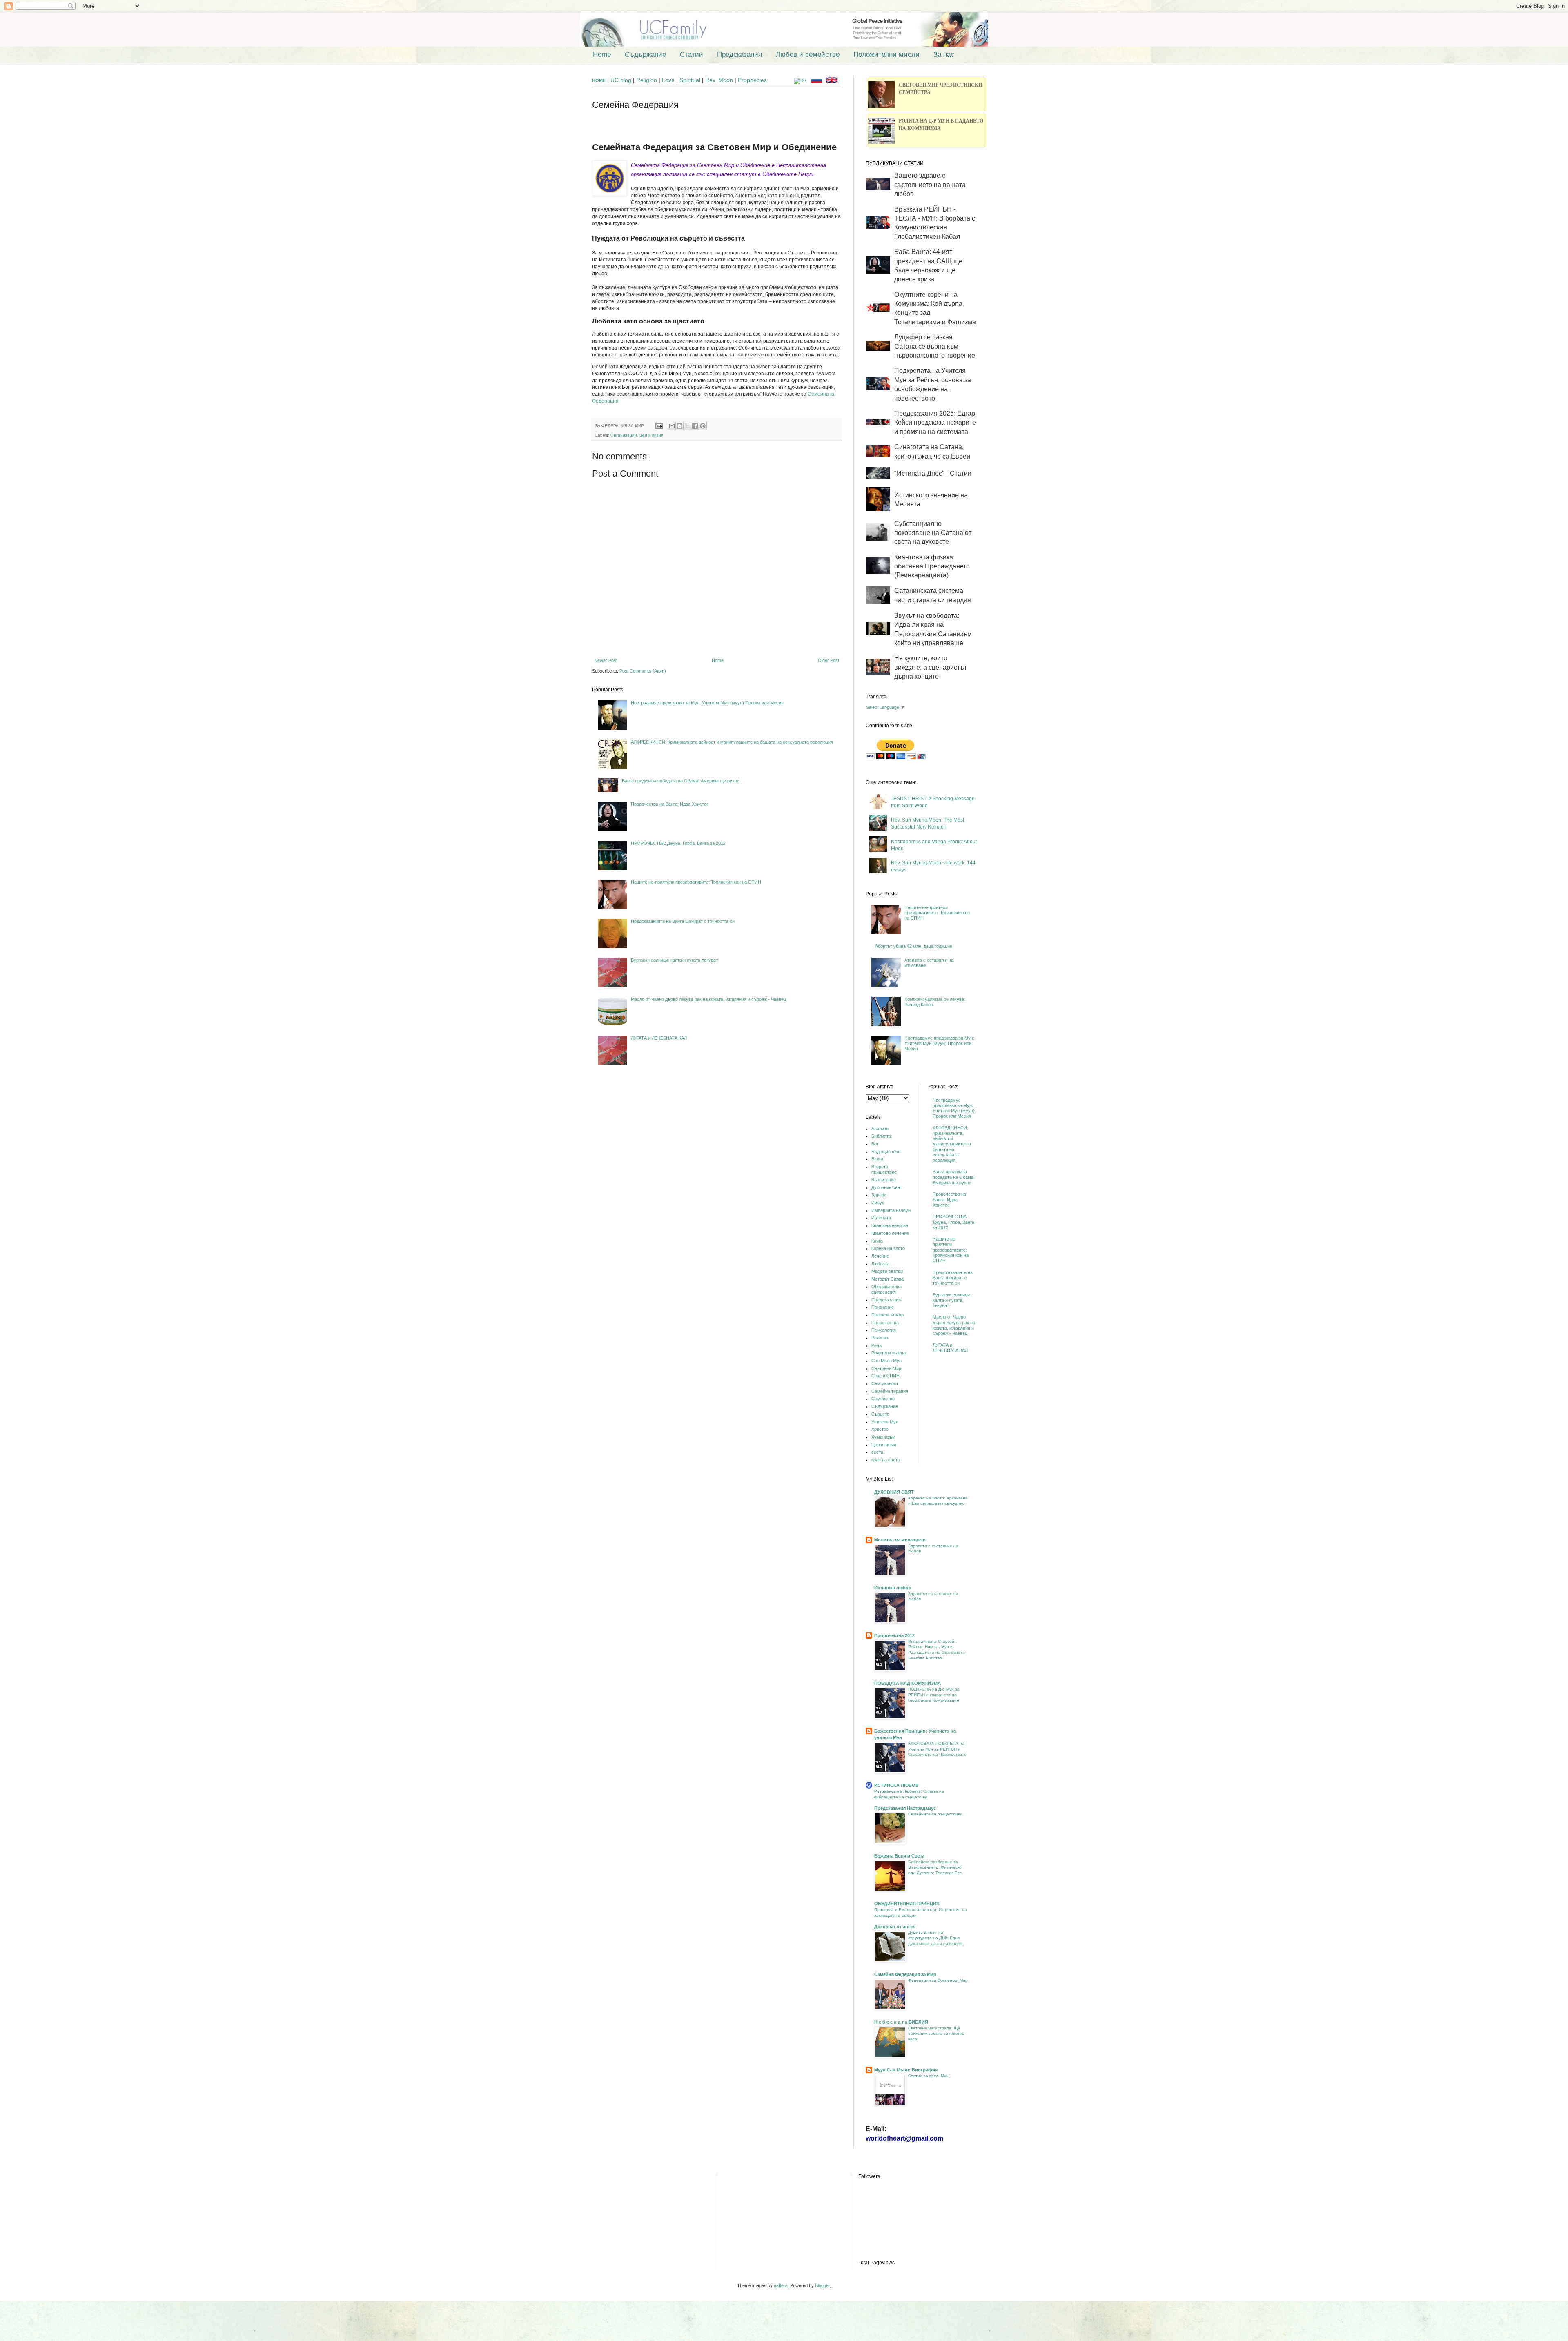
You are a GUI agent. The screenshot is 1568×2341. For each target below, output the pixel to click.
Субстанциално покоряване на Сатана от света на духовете (933, 533)
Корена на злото (888, 1248)
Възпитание (884, 1180)
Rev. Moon (719, 80)
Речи (876, 1345)
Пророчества (885, 1323)
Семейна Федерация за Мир (905, 1974)
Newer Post (606, 660)
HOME (599, 80)
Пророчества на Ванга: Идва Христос (670, 804)
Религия (880, 1338)
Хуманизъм (883, 1437)
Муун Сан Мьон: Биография (906, 2070)
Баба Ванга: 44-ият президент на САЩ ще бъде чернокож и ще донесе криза (928, 265)
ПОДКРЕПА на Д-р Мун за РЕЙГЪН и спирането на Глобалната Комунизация (934, 1695)
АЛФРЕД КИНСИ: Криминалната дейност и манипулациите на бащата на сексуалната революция (732, 742)
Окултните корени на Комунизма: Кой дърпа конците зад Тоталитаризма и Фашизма (935, 308)
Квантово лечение (890, 1233)
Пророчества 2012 (894, 1635)
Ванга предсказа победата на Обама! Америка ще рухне (681, 781)
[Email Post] (659, 426)
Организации (624, 435)
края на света (886, 1460)
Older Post (829, 660)
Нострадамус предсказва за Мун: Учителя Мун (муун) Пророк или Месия (707, 703)
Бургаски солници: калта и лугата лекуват (674, 960)
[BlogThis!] (679, 426)
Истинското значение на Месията (931, 500)
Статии (692, 55)
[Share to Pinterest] (703, 426)
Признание (883, 1307)
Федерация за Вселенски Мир (938, 1980)
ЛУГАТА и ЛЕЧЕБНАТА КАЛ (659, 1038)
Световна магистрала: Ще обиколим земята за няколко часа (936, 2034)
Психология (884, 1330)
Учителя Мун (885, 1422)
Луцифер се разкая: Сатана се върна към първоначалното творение (935, 346)
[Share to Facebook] (695, 426)
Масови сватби (887, 1271)
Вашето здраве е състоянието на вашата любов (930, 185)
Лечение (880, 1256)
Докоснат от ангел (895, 1927)
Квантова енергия (890, 1225)
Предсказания (739, 55)
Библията (881, 1136)
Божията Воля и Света (899, 1856)
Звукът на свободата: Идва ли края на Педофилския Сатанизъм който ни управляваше (933, 629)
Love (668, 80)
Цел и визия (651, 435)
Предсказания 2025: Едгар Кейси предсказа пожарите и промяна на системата (935, 423)
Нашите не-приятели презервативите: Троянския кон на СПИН (696, 882)
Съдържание (645, 55)
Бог (875, 1144)
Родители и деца (889, 1353)
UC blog (621, 80)
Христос (880, 1429)
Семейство (883, 1399)
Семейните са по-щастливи (935, 1814)
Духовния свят (887, 1187)
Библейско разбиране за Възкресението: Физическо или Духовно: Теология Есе (935, 1867)
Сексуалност (885, 1383)
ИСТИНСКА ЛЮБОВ (896, 1785)
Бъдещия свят (886, 1152)
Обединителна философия (886, 1289)
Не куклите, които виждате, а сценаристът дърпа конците (931, 667)
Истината (881, 1218)
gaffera (781, 2285)
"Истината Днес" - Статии (933, 473)
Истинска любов (893, 1588)
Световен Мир (886, 1368)
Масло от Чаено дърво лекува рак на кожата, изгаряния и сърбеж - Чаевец (708, 999)
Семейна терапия (890, 1391)
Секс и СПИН (885, 1376)
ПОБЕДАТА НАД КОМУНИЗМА (908, 1683)
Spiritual (691, 80)
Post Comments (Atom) (643, 671)
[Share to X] (687, 426)
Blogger (822, 2285)
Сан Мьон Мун (886, 1361)
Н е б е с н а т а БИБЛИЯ (901, 2022)
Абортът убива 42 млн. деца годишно (914, 946)
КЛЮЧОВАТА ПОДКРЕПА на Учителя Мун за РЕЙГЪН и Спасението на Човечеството (937, 1749)
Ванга (877, 1159)
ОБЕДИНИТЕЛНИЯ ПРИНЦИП (907, 1904)
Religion (647, 80)
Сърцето (880, 1414)
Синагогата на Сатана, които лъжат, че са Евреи (932, 451)
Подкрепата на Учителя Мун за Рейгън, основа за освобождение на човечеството (933, 384)
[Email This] (672, 426)
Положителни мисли (886, 55)
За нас (944, 55)
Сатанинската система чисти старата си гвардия (933, 595)
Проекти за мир (888, 1315)
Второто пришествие (884, 1169)
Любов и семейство (808, 55)
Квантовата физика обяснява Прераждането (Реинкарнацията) (932, 566)
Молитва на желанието (900, 1540)
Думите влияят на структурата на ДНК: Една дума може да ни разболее (935, 1938)
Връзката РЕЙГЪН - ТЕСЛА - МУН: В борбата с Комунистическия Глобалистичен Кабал (935, 223)
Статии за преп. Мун (928, 2076)
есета (877, 1452)
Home (602, 55)
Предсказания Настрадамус (905, 1808)
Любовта (880, 1264)
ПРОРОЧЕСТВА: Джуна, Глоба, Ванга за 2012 (678, 843)
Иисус (878, 1203)
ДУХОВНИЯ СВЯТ (894, 1492)
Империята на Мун (891, 1210)
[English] (833, 80)
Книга (877, 1241)
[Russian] (818, 80)
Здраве (879, 1195)
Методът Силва (888, 1279)
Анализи (880, 1129)
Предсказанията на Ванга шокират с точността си (683, 921)
